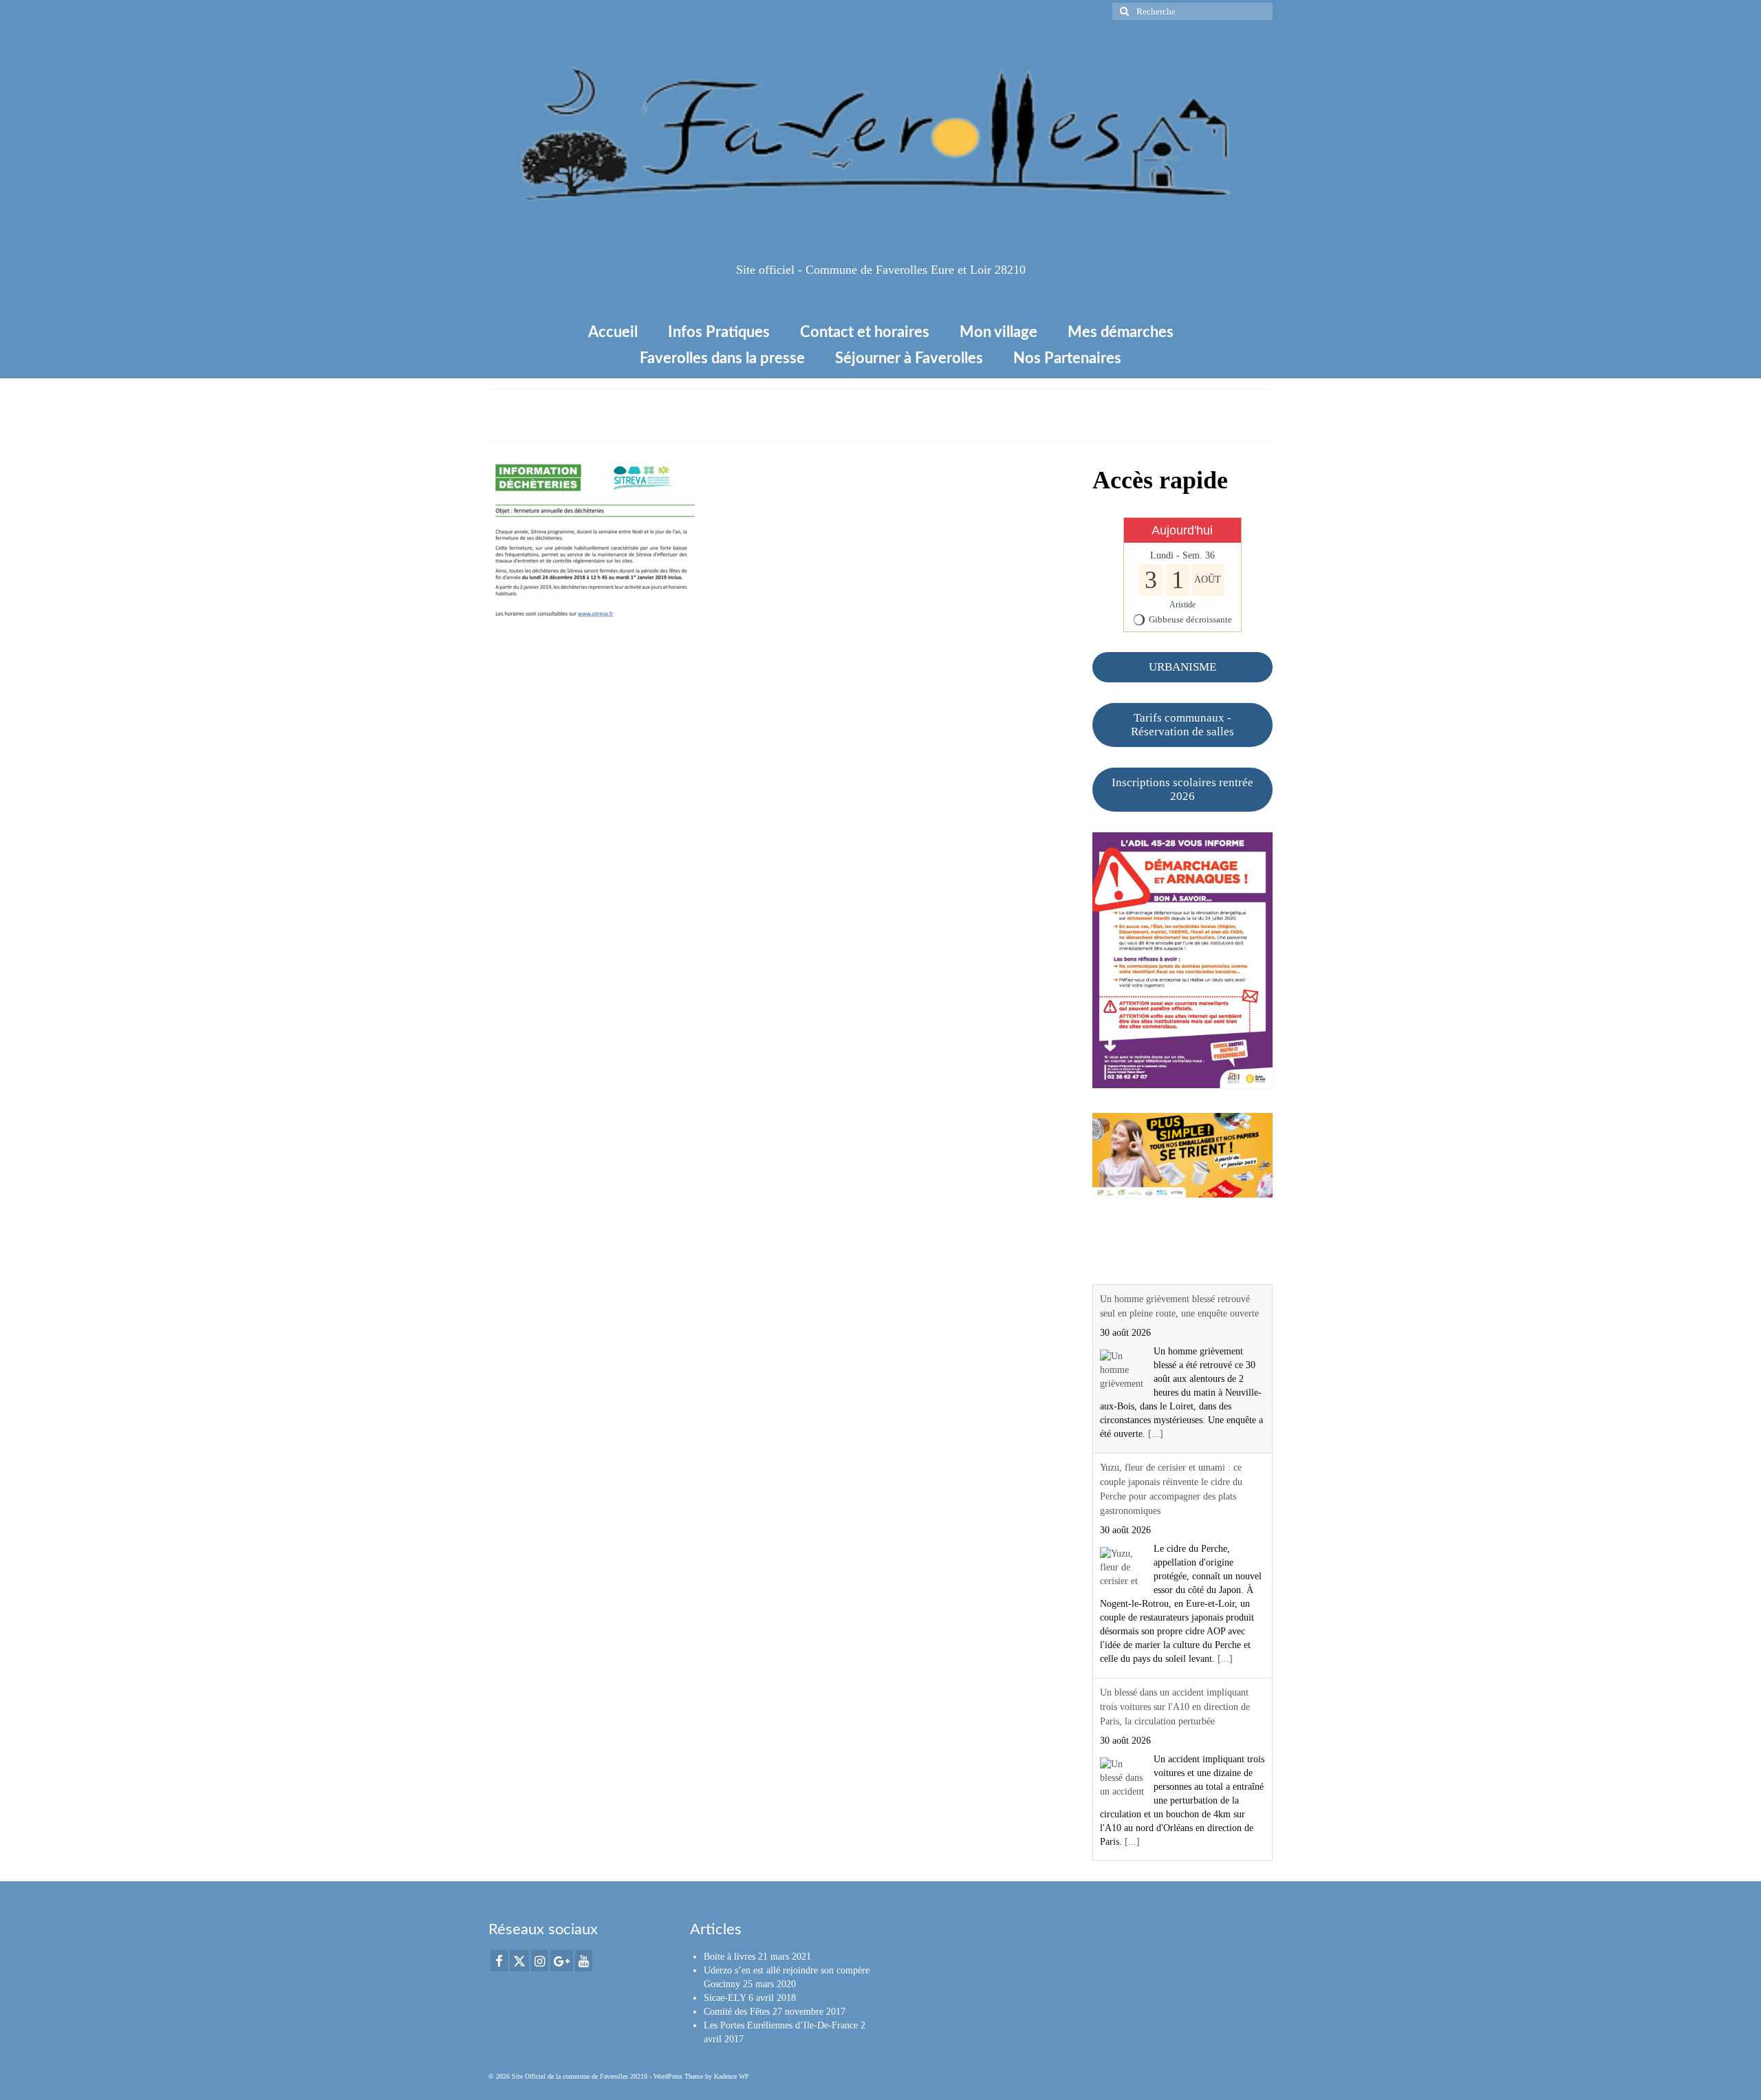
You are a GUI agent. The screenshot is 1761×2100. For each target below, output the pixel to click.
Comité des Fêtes (737, 2012)
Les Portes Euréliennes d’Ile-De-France (781, 2025)
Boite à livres (730, 1957)
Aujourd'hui (1182, 530)
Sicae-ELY (725, 1998)
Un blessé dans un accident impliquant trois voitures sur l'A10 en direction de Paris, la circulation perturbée (1175, 1707)
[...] (1156, 1434)
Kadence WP (732, 2076)
